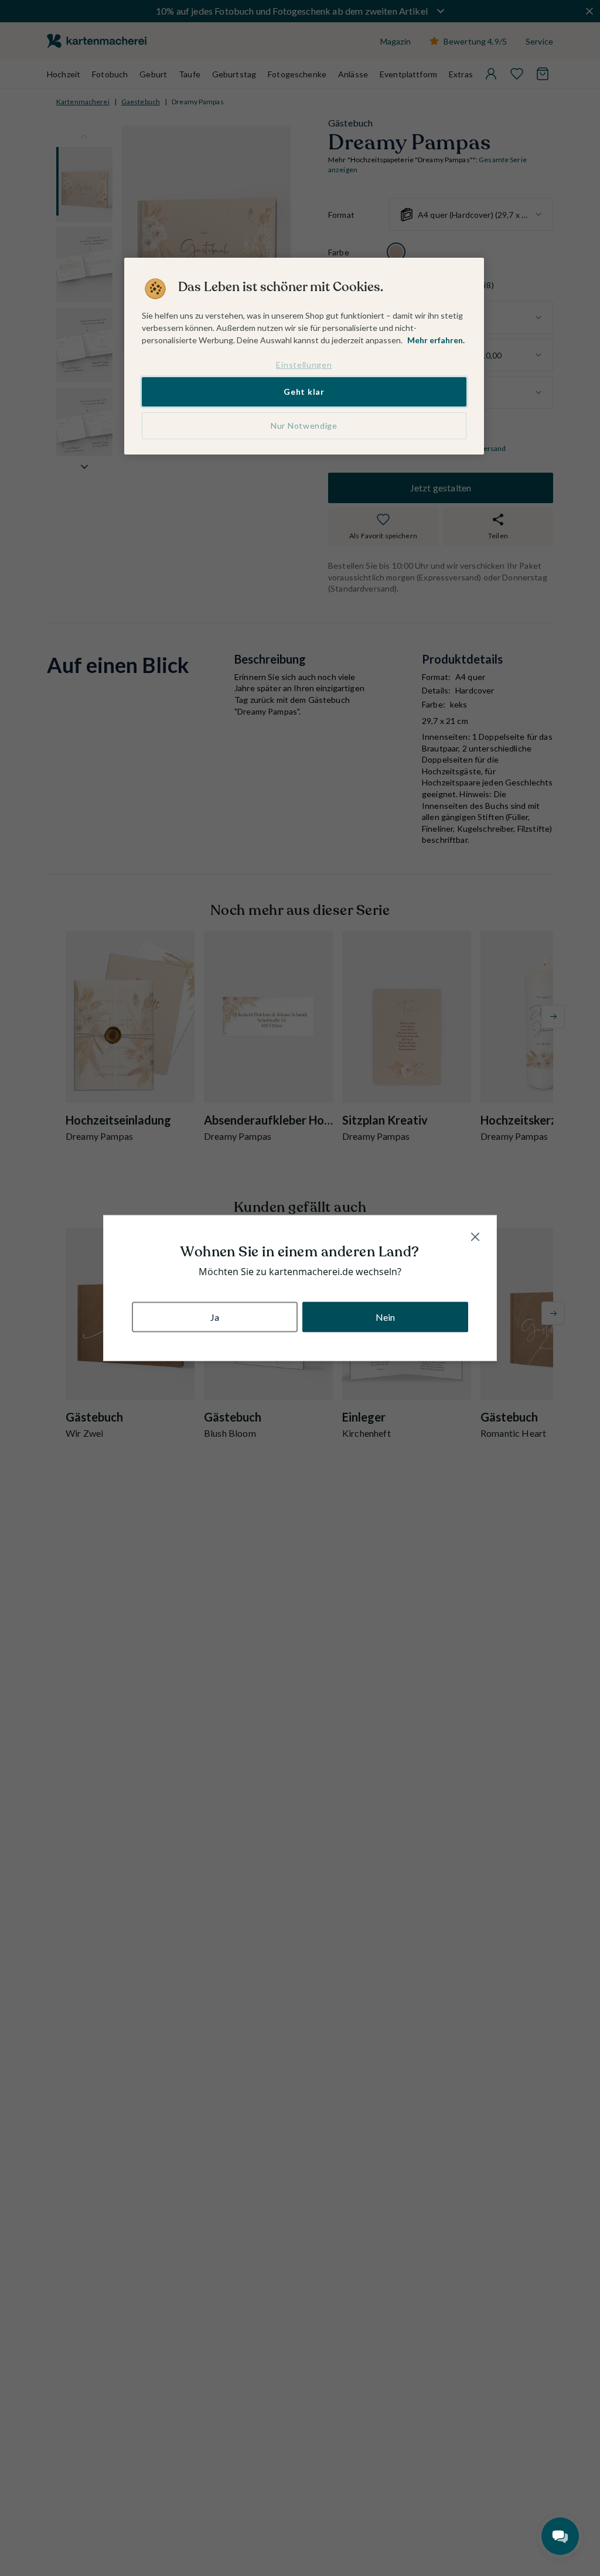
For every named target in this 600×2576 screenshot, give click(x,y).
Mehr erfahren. (436, 340)
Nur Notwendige (304, 426)
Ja (215, 1316)
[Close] (475, 1237)
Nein (386, 1316)
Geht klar (304, 392)
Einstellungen (304, 365)
